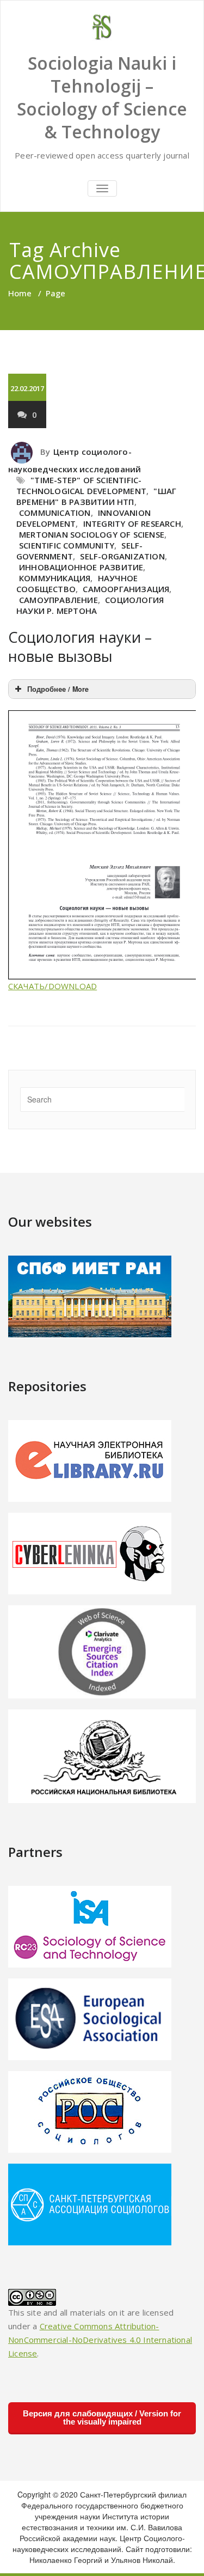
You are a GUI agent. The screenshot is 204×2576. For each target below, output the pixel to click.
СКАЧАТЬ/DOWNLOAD (52, 986)
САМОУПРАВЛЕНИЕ (58, 600)
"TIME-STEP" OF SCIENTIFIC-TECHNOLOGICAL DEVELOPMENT (81, 485)
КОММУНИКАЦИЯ (55, 578)
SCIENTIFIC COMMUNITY (67, 545)
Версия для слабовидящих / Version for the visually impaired (102, 2417)
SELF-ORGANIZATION (122, 556)
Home (20, 293)
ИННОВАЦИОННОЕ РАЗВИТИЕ (81, 567)
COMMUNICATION (55, 513)
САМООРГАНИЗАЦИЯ (126, 589)
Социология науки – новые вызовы (80, 647)
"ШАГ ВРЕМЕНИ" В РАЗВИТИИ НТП (96, 496)
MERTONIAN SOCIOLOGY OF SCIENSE (92, 534)
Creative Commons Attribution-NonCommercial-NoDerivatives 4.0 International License (100, 2340)
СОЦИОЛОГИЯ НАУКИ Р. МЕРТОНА (90, 605)
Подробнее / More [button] (58, 689)
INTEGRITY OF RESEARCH (132, 523)
